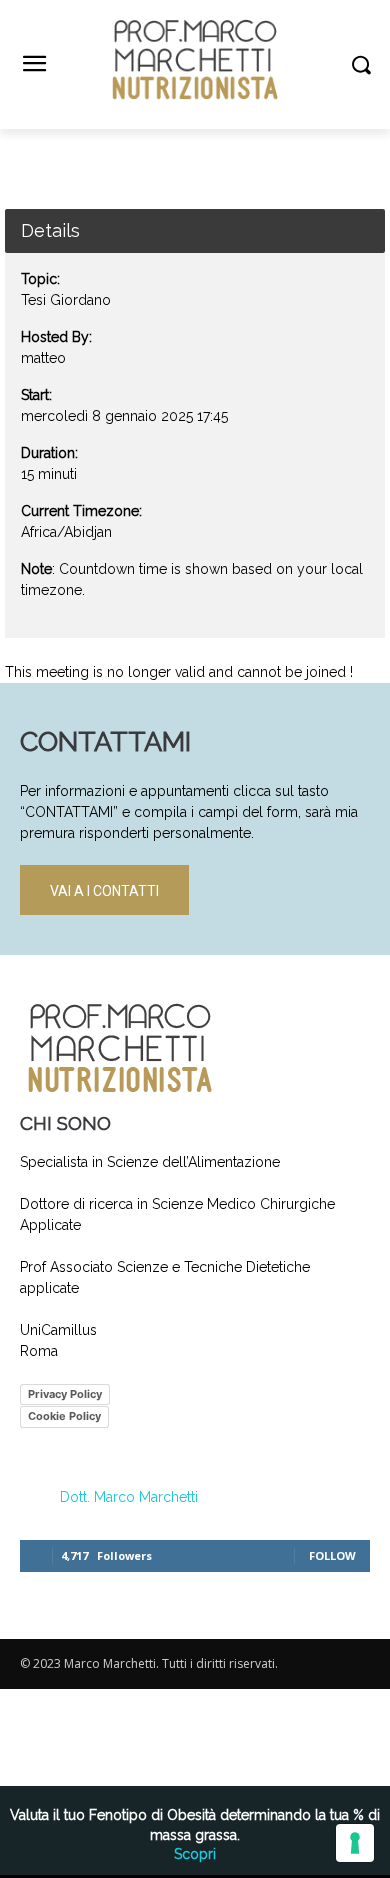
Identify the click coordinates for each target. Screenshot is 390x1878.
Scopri (195, 1854)
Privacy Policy (65, 1394)
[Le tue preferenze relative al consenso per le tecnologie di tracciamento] (355, 1843)
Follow (332, 1555)
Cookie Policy (64, 1416)
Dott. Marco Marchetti (129, 1497)
